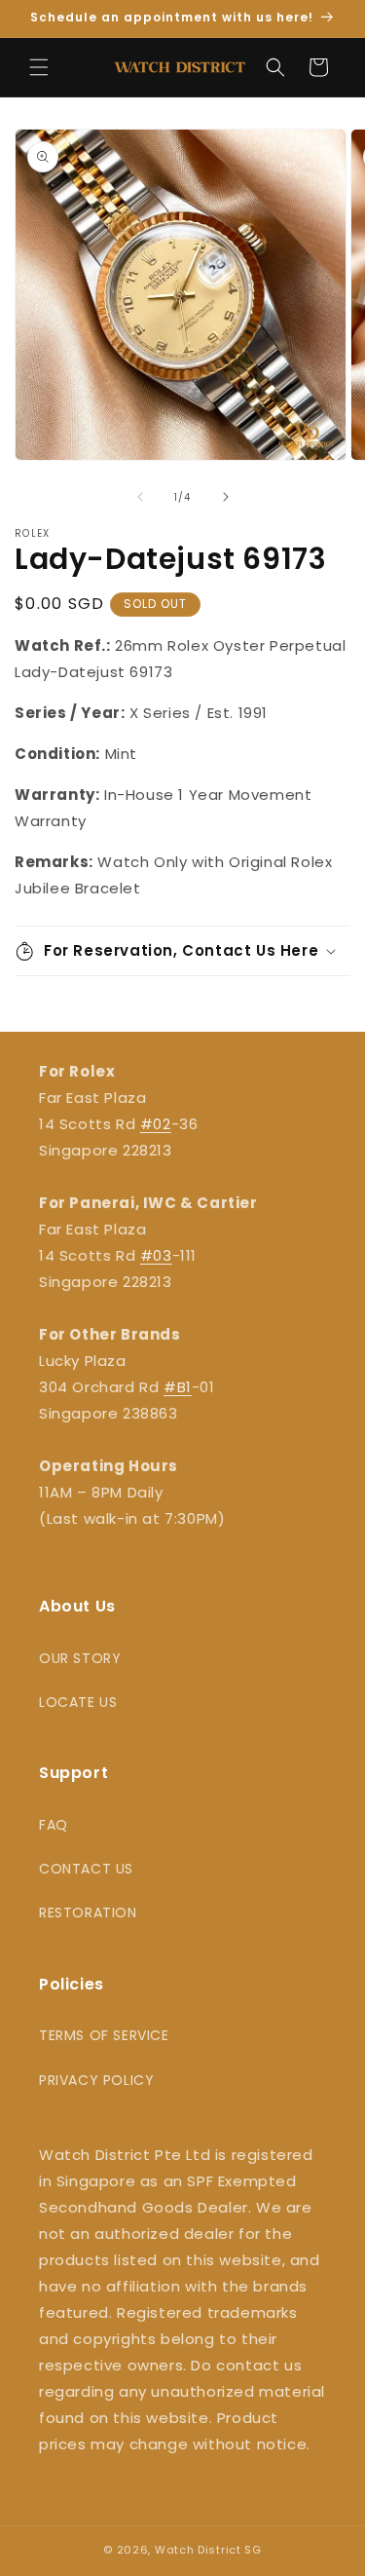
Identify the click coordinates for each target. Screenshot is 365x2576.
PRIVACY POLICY (96, 2080)
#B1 (178, 1387)
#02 (156, 1124)
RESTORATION (88, 1913)
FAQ (54, 1825)
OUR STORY (80, 1658)
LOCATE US (78, 1702)
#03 (156, 1255)
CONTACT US (86, 1869)
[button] (39, 67)
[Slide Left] (140, 497)
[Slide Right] (226, 497)
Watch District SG (208, 2550)
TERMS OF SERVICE (104, 2035)
